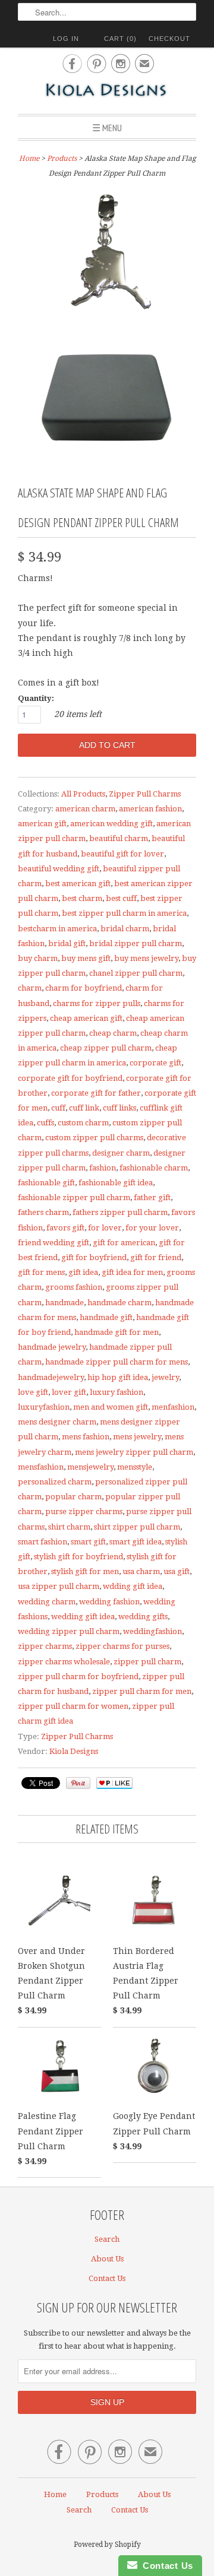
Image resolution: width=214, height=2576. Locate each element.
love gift (33, 1392)
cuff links (119, 1108)
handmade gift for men (117, 1332)
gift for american (124, 1243)
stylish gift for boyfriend (78, 1557)
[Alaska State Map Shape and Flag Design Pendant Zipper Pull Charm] (107, 253)
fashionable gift (46, 1183)
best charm (82, 898)
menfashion (173, 1407)
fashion (103, 1168)
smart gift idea (136, 1542)
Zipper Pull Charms (145, 794)
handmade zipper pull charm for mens (117, 1362)
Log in (66, 39)
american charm (85, 809)
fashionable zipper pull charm (74, 1197)
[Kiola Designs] (107, 91)
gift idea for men (132, 1272)
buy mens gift (86, 958)
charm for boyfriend (84, 988)
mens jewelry (137, 1437)
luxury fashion (117, 1392)
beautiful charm (119, 838)
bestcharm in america (57, 929)
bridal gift (67, 943)
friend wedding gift (53, 1243)
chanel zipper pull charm (136, 973)
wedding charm (47, 1602)
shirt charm (69, 1527)
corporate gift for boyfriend (70, 1078)
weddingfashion (152, 1631)
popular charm (73, 1497)
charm (30, 988)
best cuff (121, 898)
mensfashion (41, 1467)
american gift (42, 824)
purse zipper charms (84, 1511)
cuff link (84, 1108)
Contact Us (107, 2278)
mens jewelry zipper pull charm (134, 1452)
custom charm (83, 1123)
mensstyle (135, 1467)
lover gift (69, 1392)
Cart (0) (120, 39)
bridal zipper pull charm (136, 943)
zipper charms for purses (122, 1646)
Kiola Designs (74, 1751)
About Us (107, 2259)
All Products (83, 794)
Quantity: (36, 698)
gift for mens (41, 1272)
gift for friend (156, 1257)
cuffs (45, 1123)
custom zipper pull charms (94, 1138)
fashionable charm (154, 1168)
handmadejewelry (51, 1377)
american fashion (150, 809)
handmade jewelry (52, 1347)
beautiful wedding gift (59, 869)
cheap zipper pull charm (106, 1048)
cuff (58, 1108)
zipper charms (45, 1646)
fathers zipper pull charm (120, 1212)
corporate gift (155, 1063)
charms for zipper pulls (97, 1003)
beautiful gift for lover (122, 854)
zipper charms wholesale (64, 1662)
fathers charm (43, 1212)
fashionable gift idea (116, 1183)
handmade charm (119, 1303)
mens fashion (86, 1437)
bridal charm (125, 929)
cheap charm (113, 1033)
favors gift (65, 1228)
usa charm (141, 1571)
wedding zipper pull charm (69, 1631)
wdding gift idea (133, 1586)
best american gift (78, 883)
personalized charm (55, 1482)
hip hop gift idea (118, 1377)
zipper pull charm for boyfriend (78, 1676)
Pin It (78, 1783)
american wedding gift (111, 824)
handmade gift (106, 1317)
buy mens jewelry (146, 958)
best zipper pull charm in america (124, 913)
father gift (152, 1197)
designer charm (121, 1153)
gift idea (83, 1272)
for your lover (152, 1228)
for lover (105, 1228)
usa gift (177, 1571)
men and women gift (111, 1407)
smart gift (88, 1542)
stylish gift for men (85, 1571)
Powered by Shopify (107, 2545)
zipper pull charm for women (73, 1706)
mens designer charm (57, 1422)
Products (62, 158)
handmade (64, 1303)
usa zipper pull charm (59, 1586)
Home (55, 2494)
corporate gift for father (96, 1093)
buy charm (38, 958)
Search (107, 2239)
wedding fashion (109, 1602)
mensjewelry (90, 1467)
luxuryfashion (44, 1407)
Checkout (169, 39)
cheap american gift (86, 1018)
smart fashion (43, 1542)
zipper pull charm (147, 1662)
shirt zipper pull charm (137, 1527)
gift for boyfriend (94, 1257)
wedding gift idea (83, 1617)
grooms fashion (74, 1287)
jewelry (165, 1377)
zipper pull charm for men (142, 1691)
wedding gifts (143, 1617)
